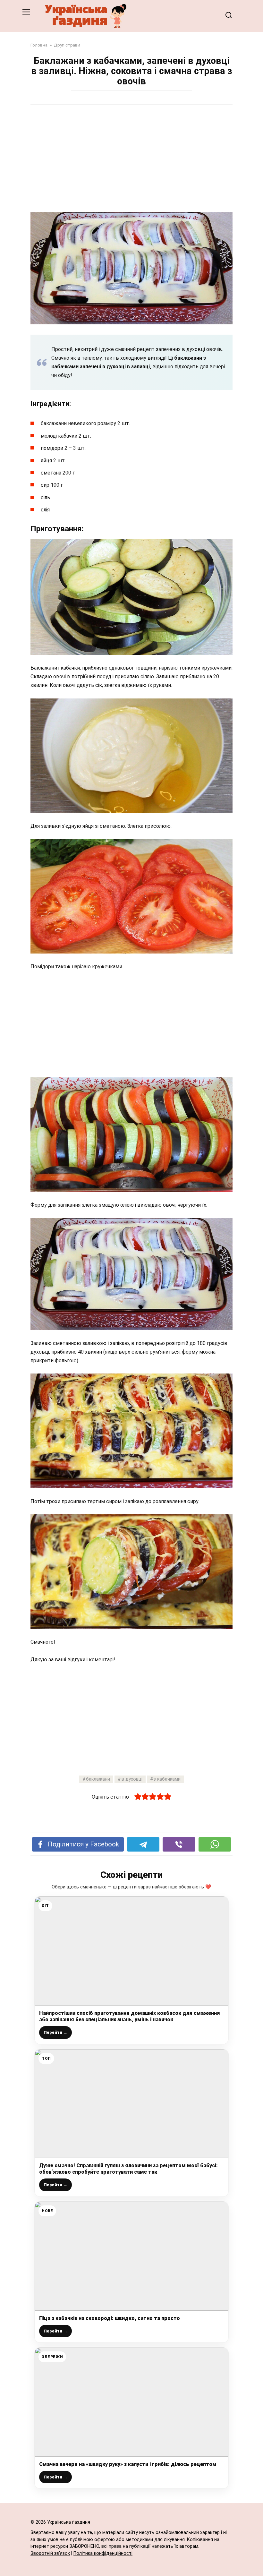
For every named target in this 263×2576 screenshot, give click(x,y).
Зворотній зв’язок (50, 2553)
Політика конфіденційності (103, 2553)
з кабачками (167, 1779)
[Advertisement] (131, 159)
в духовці (132, 1779)
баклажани (98, 1779)
